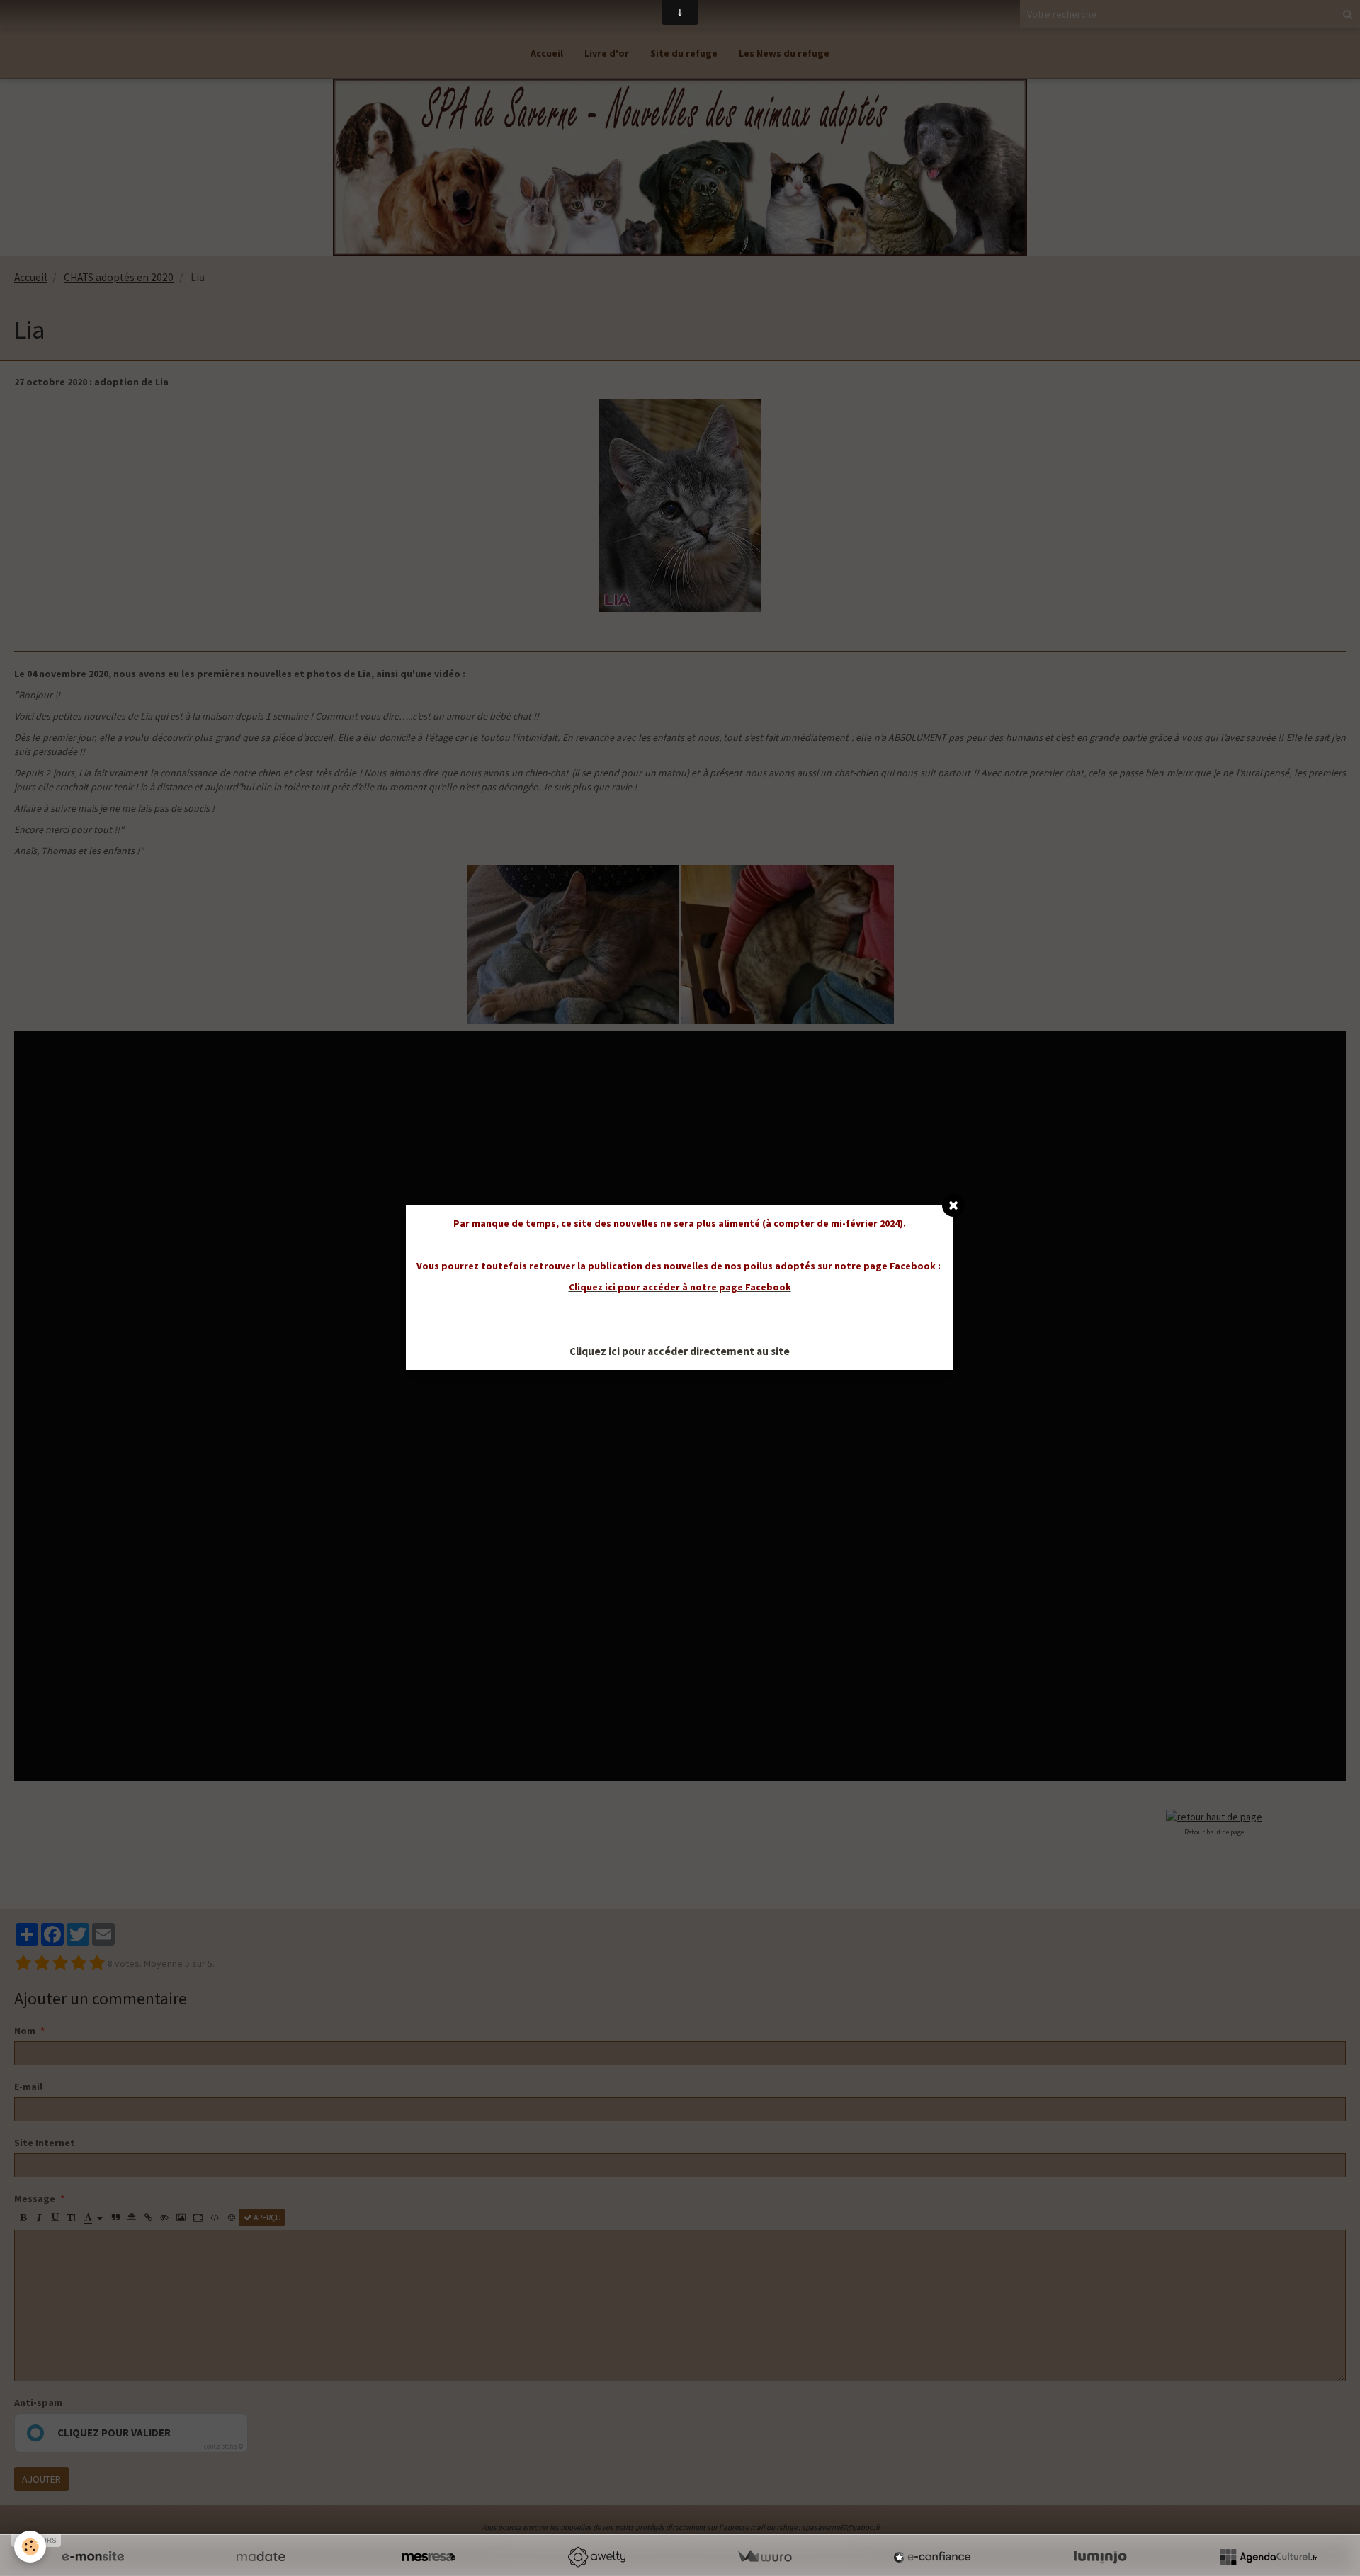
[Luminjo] (1100, 2557)
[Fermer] (953, 1205)
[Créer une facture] (764, 2557)
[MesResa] (429, 2557)
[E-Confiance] (932, 2557)
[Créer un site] (93, 2557)
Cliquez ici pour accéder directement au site (680, 1351)
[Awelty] (596, 2557)
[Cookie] (30, 2547)
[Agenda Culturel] (1268, 2557)
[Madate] (261, 2557)
